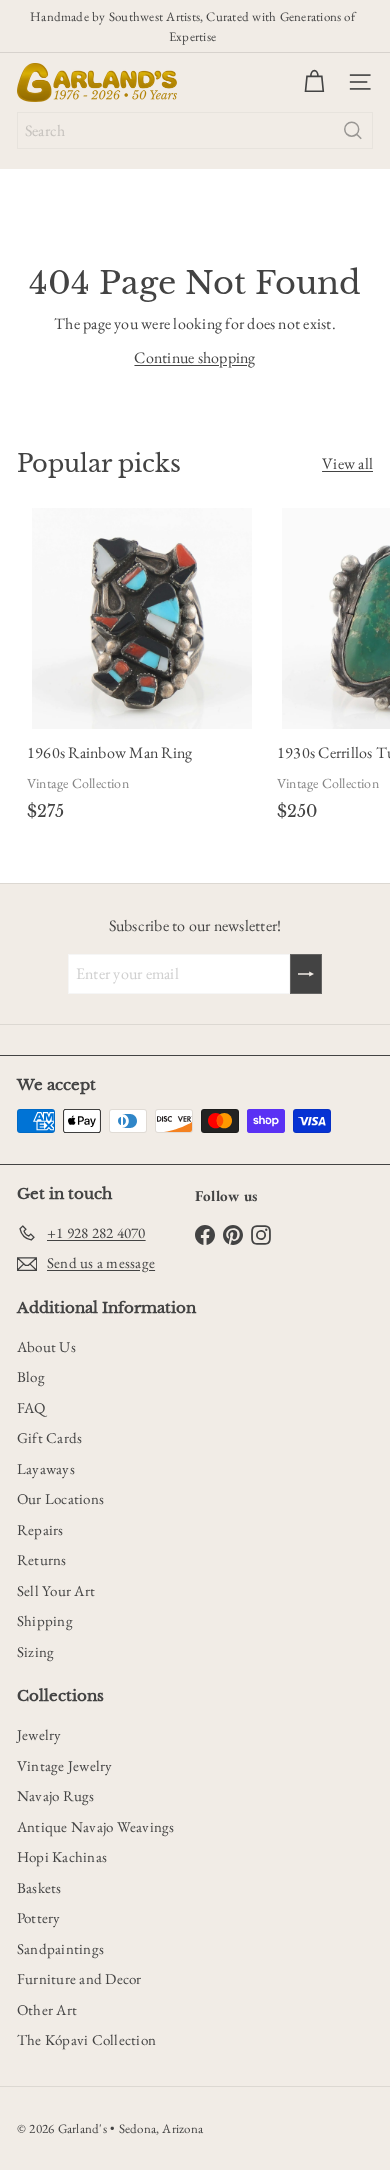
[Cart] (314, 82)
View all (347, 463)
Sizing (35, 1651)
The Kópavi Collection (86, 2039)
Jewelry (39, 1734)
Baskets (39, 1887)
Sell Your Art (56, 1590)
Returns (42, 1559)
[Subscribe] (306, 974)
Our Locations (60, 1498)
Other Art (47, 2009)
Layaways (46, 1468)
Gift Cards (49, 1437)
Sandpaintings (60, 1948)
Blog (31, 1376)
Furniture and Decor (79, 1978)
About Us (46, 1346)
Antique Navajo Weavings (96, 1826)
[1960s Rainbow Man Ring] (142, 669)
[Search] (353, 130)
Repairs (40, 1529)
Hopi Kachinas (62, 1856)
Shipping (45, 1620)
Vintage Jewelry (65, 1765)
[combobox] (195, 130)
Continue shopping (194, 357)
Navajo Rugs (56, 1795)
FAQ (31, 1407)
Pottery (39, 1917)
